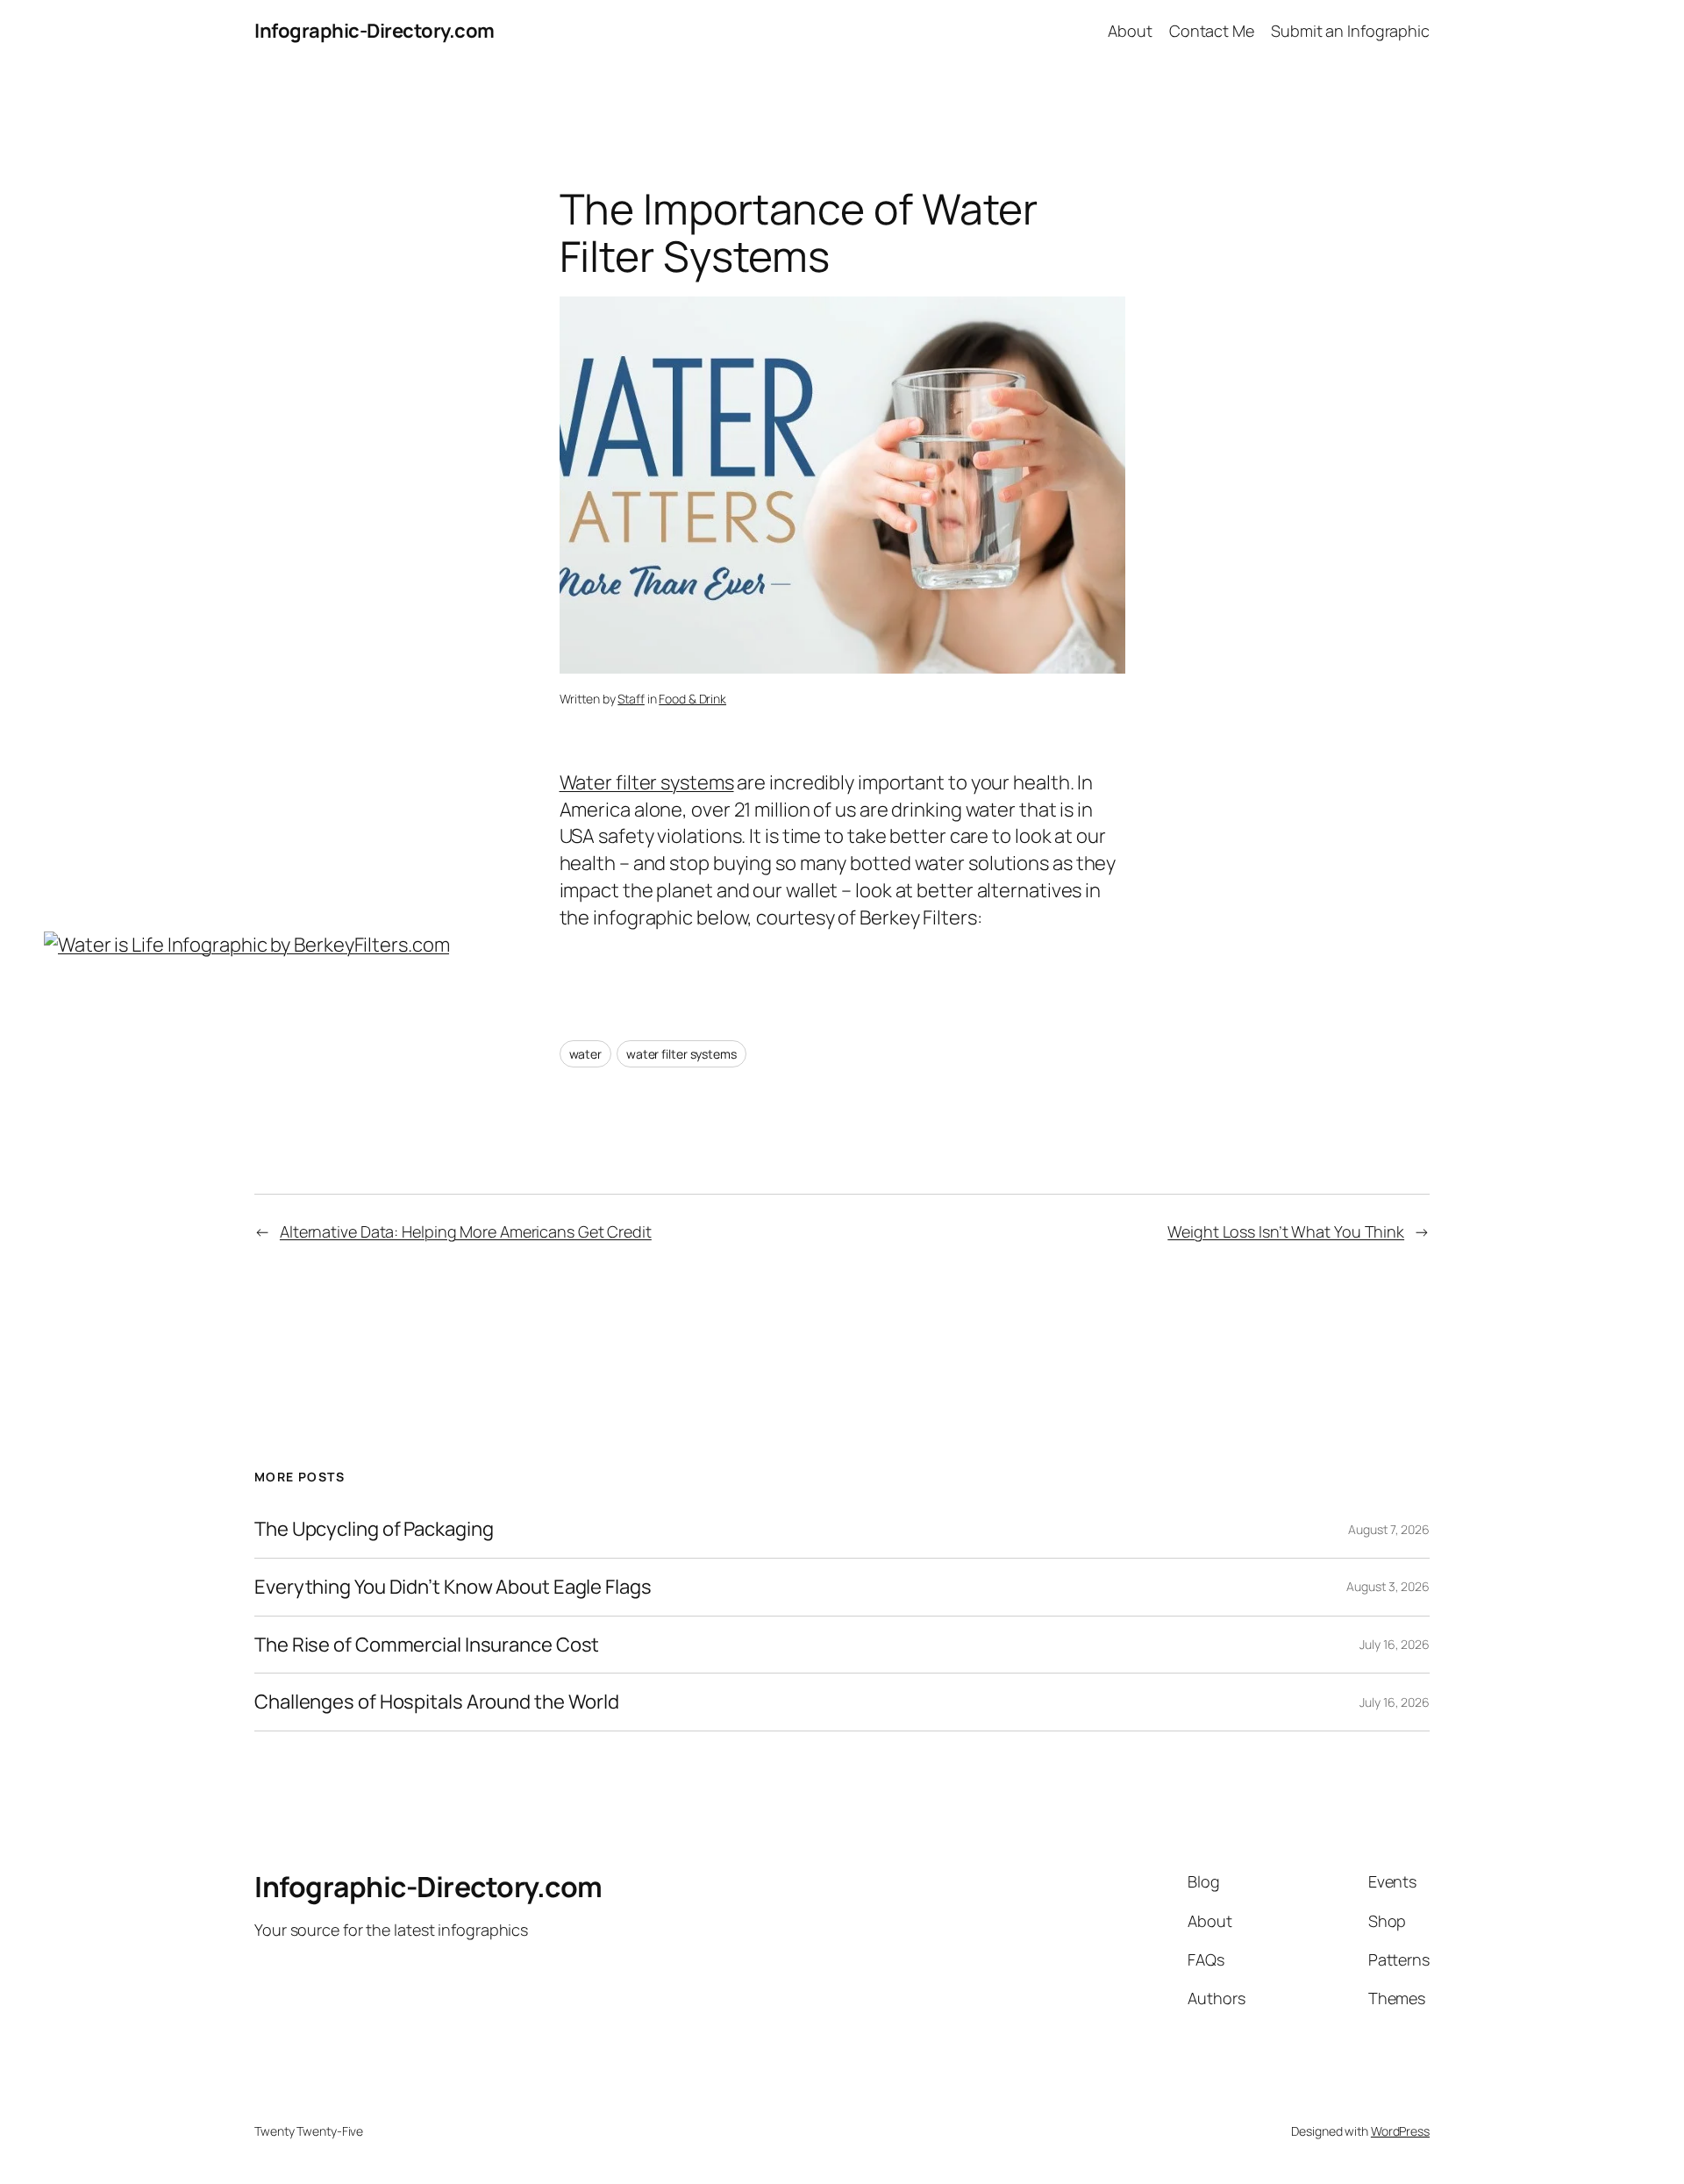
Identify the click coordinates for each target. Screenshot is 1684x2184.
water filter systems (681, 1054)
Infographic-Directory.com (375, 31)
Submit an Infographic (1350, 31)
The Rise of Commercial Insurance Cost (427, 1645)
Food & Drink (692, 699)
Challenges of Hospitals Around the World (437, 1702)
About (1130, 31)
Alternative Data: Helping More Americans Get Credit (466, 1231)
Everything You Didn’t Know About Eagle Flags (453, 1587)
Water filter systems (647, 782)
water (586, 1054)
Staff (631, 699)
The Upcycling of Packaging (374, 1529)
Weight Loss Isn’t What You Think (1286, 1231)
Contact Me (1212, 31)
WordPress (1400, 2131)
